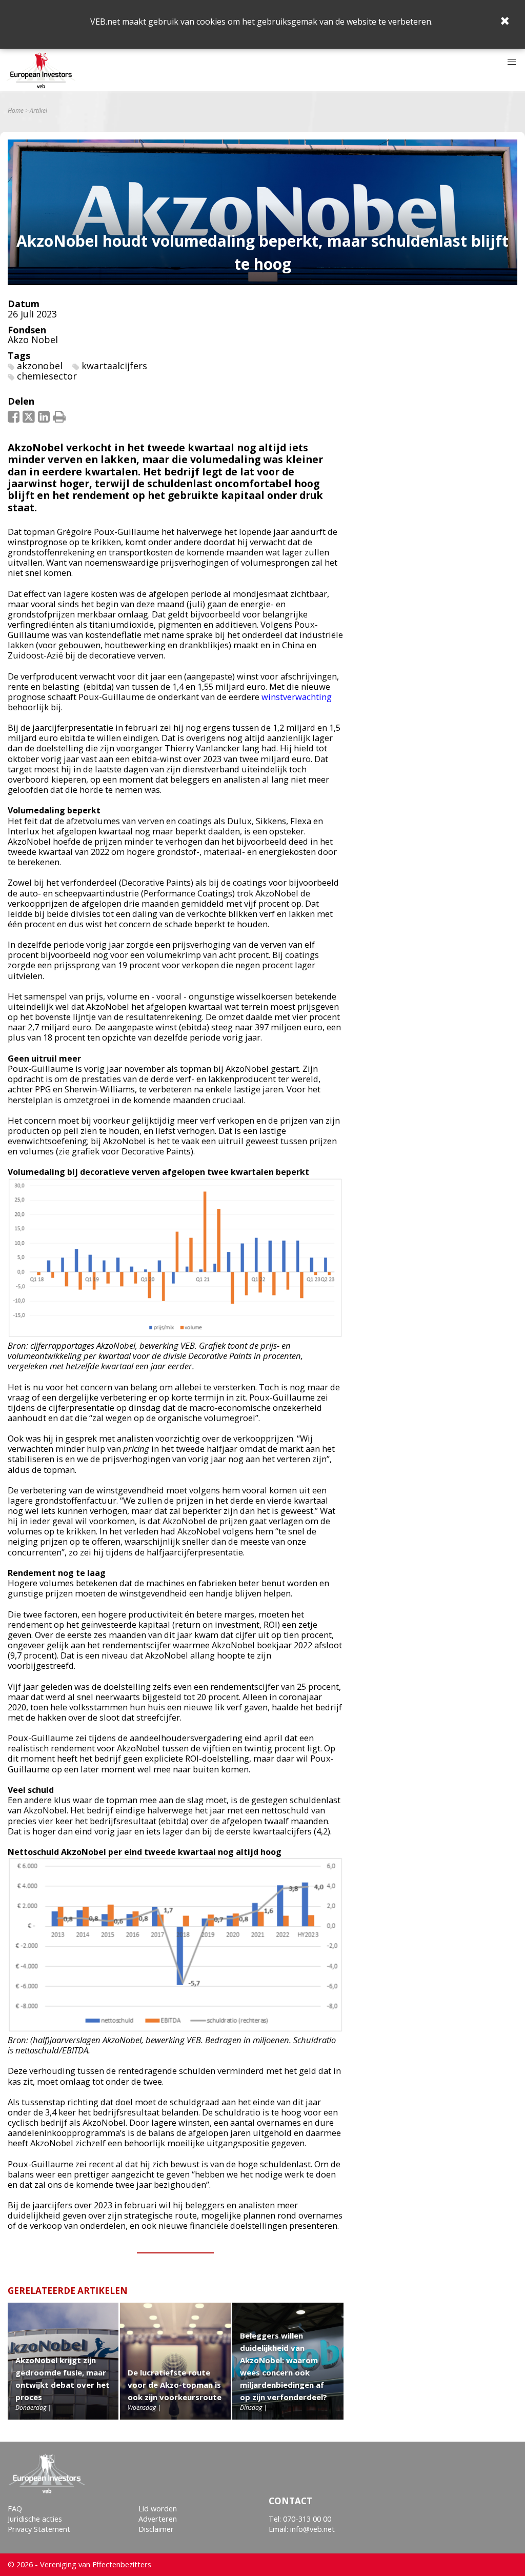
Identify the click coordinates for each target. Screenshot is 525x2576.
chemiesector (47, 376)
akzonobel (40, 366)
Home (16, 111)
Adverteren (158, 2519)
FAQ (15, 2509)
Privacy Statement (39, 2529)
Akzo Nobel (33, 340)
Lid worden (158, 2509)
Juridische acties (35, 2519)
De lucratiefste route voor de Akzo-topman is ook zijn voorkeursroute (175, 2385)
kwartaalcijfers (114, 366)
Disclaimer (156, 2529)
